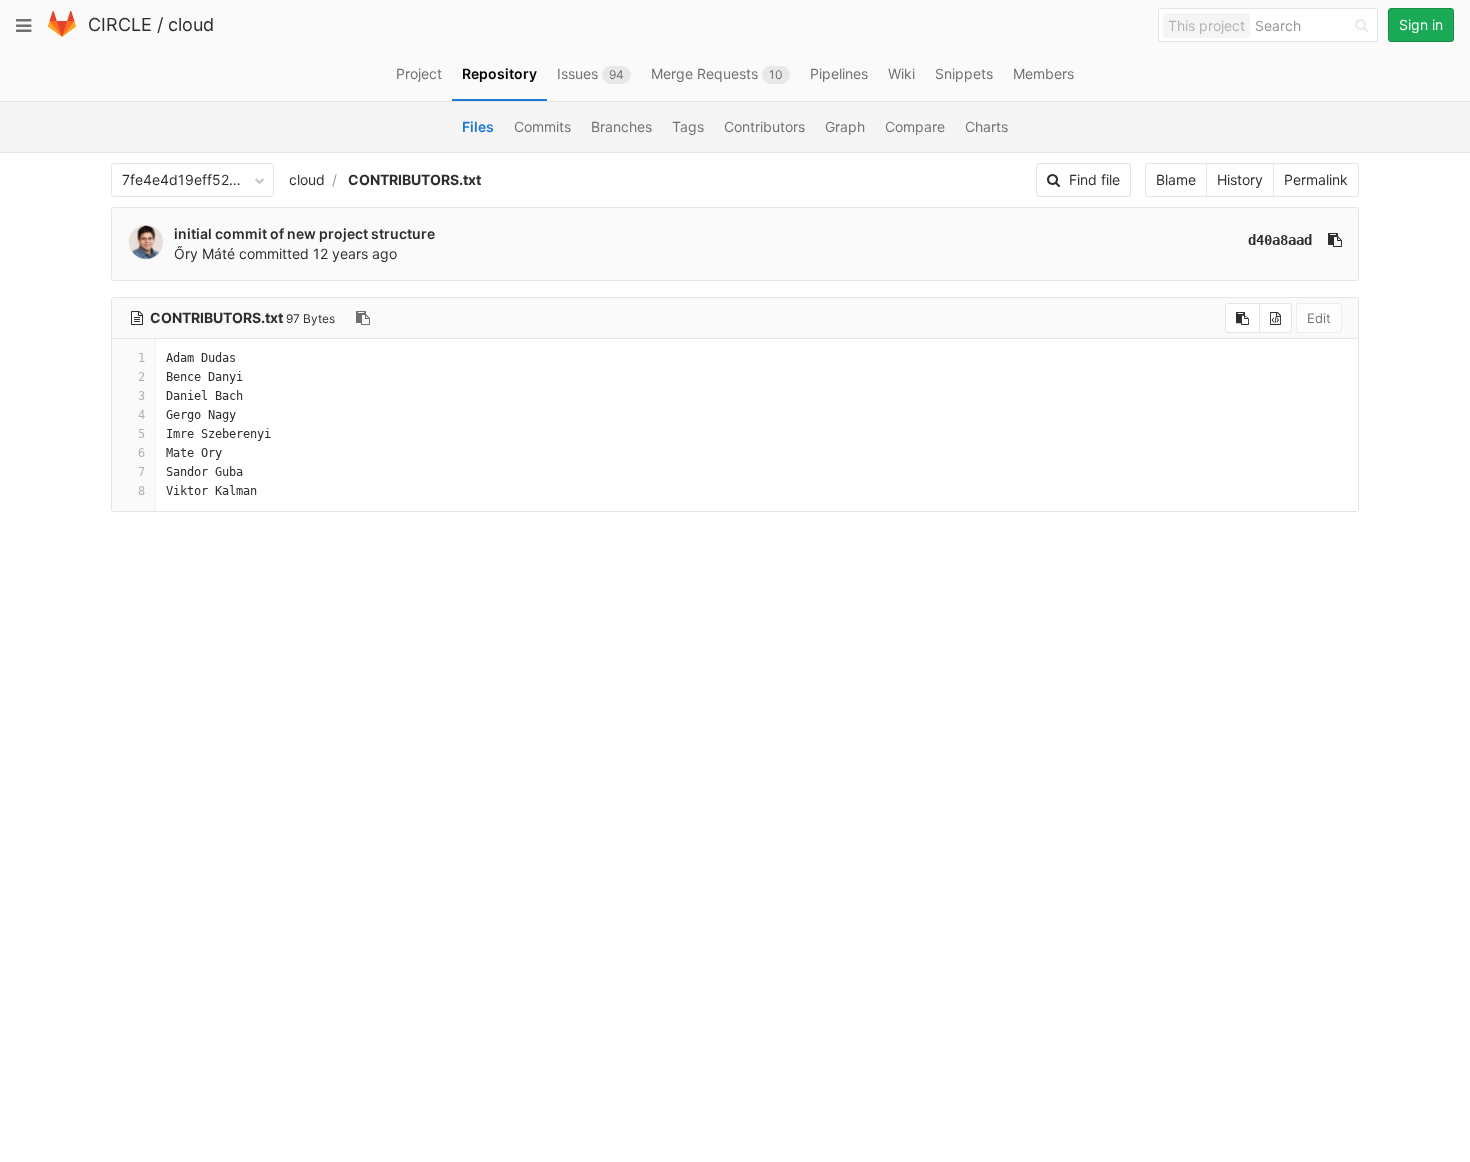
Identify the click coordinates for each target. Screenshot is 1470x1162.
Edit (1319, 318)
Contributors (764, 126)
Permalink (1316, 179)
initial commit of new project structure (304, 233)
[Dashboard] (62, 32)
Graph (845, 126)
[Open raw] (1275, 318)
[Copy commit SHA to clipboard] (1335, 240)
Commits (542, 126)
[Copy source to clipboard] (1242, 318)
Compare (915, 126)
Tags (688, 126)
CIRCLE (120, 24)
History (1240, 179)
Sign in (1421, 24)
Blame (1176, 179)
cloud (191, 24)
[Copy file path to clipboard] (363, 318)
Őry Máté (204, 253)
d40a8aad (1280, 240)
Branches (621, 126)
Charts (986, 126)
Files (478, 126)
